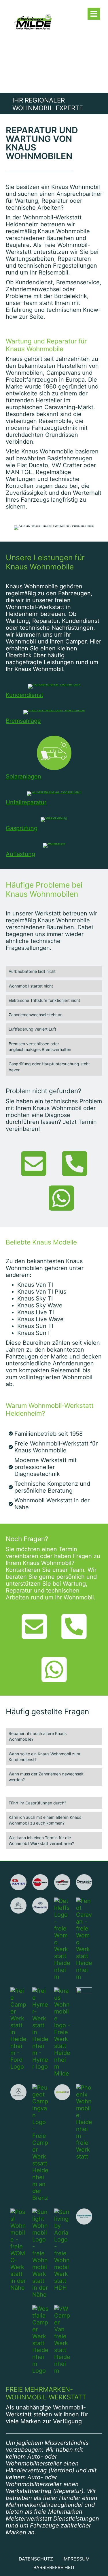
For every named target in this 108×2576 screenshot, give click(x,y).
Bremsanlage (23, 721)
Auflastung (20, 854)
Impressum (76, 2559)
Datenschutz (36, 2559)
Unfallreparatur (26, 802)
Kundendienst (24, 695)
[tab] (54, 971)
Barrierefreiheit (54, 2567)
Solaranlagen (23, 776)
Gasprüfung (22, 828)
